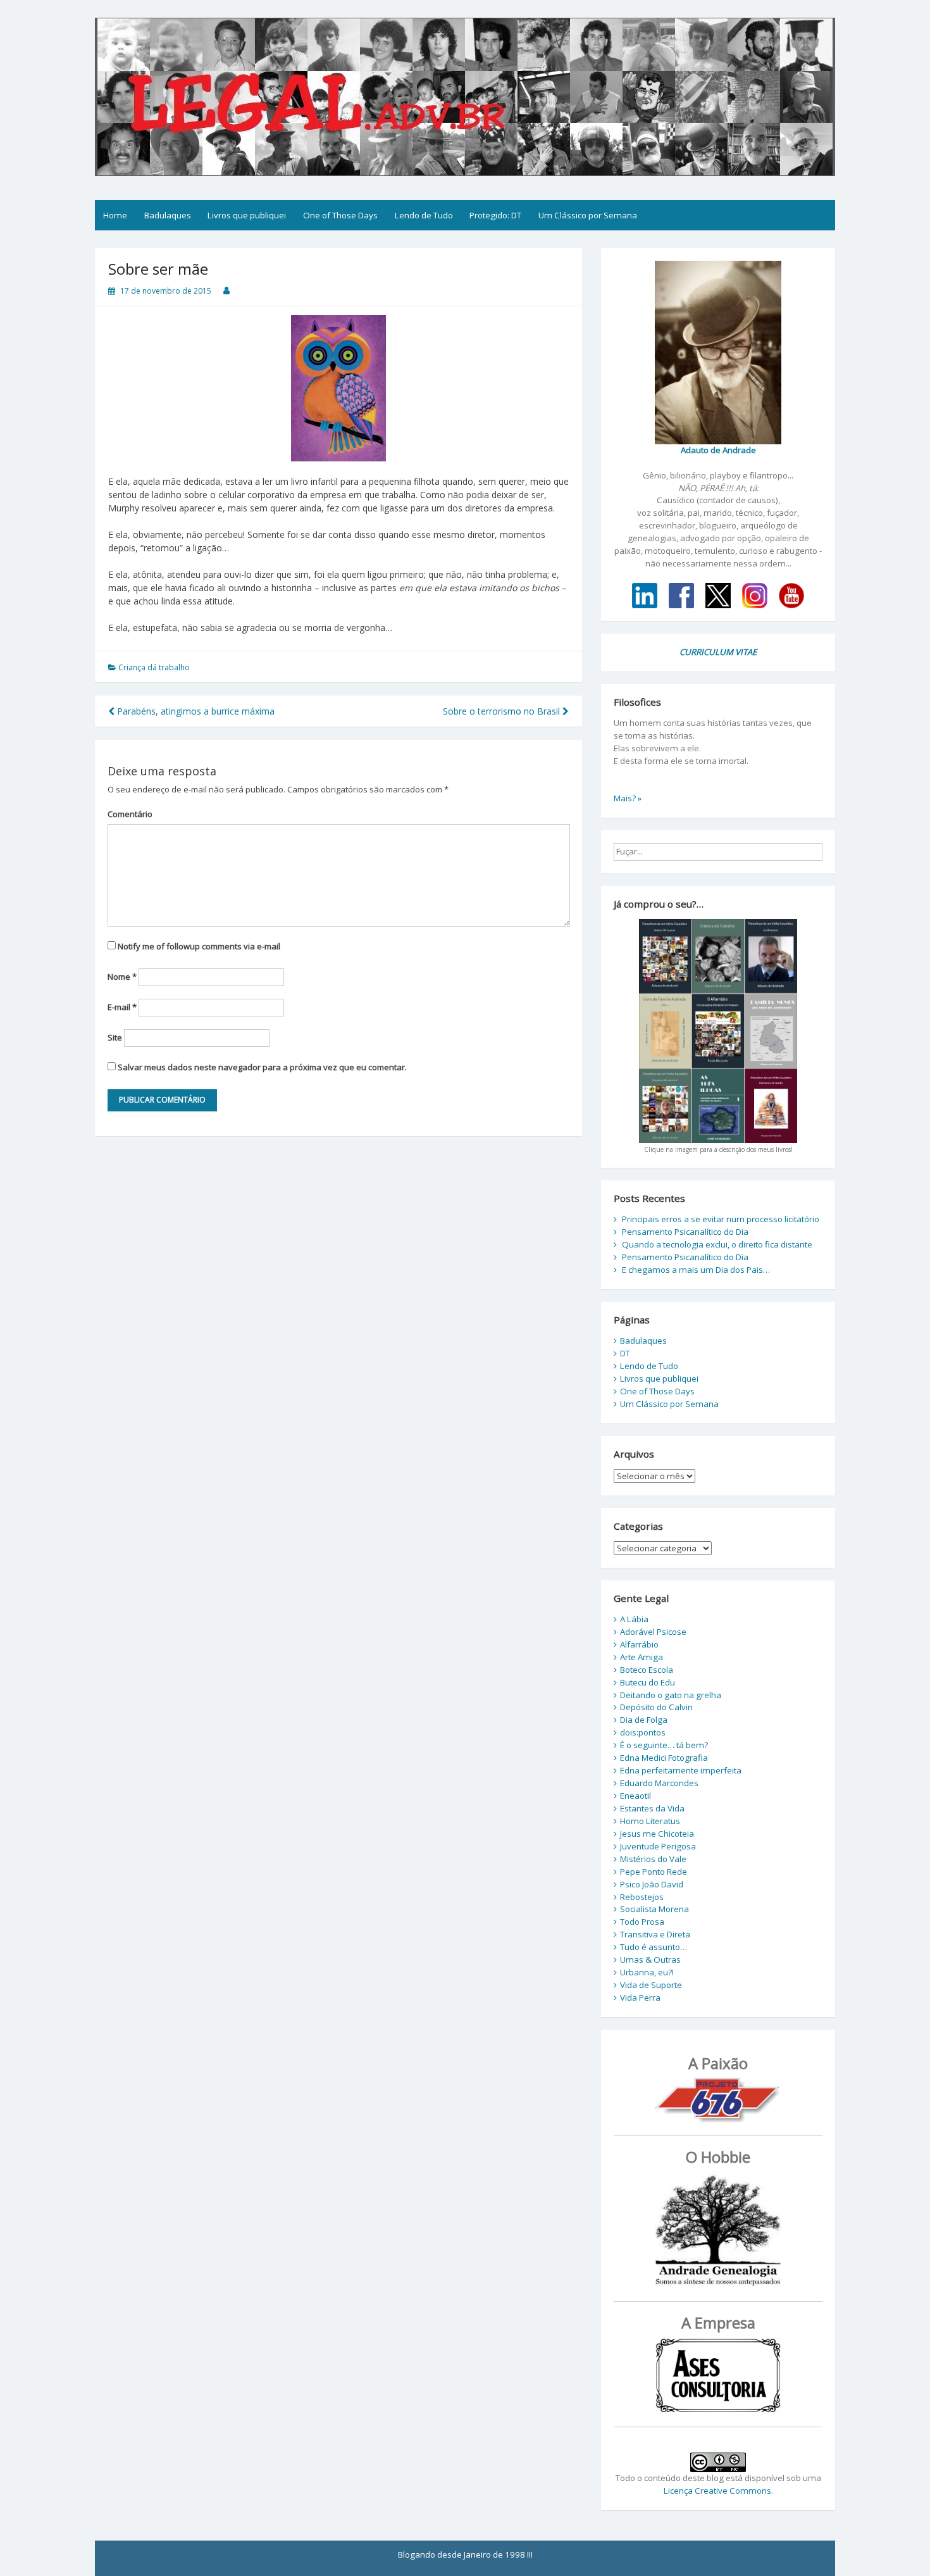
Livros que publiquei (247, 215)
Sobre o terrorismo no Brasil (503, 711)
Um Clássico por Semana (588, 215)
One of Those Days (340, 215)
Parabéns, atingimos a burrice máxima (195, 711)
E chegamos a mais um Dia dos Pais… (696, 1270)
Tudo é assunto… (654, 1947)
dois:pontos (643, 1732)
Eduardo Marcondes (659, 1783)
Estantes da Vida (652, 1808)
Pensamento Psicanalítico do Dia (685, 1232)
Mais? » (628, 798)
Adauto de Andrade (718, 450)
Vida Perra (640, 1998)
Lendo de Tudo (424, 215)
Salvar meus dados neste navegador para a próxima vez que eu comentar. (262, 1067)
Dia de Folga (644, 1720)
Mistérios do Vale (653, 1859)
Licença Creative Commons (717, 2491)
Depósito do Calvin (656, 1707)
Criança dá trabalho (154, 667)
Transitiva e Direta (655, 1934)
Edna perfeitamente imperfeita (681, 1770)
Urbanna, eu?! (647, 1972)
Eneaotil (635, 1796)
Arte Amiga (642, 1657)
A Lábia (634, 1619)
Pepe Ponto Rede (654, 1872)
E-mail (122, 1007)
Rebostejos (642, 1897)
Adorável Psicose (653, 1632)
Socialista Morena (654, 1909)
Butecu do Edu (648, 1682)
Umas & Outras (650, 1960)
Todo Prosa (642, 1922)
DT (625, 1353)
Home (115, 215)
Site (115, 1037)
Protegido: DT (495, 215)
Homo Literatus (650, 1821)
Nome (122, 977)
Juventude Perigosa (658, 1846)
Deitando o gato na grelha (671, 1695)
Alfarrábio (639, 1644)
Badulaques (168, 215)
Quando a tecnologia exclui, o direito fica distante (717, 1244)
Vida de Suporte (651, 1985)
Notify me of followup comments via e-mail (199, 946)
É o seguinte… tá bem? (664, 1745)
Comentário (130, 814)
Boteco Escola (647, 1670)
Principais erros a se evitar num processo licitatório (721, 1219)
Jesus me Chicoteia (657, 1834)
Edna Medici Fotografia (664, 1758)
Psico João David (652, 1884)
